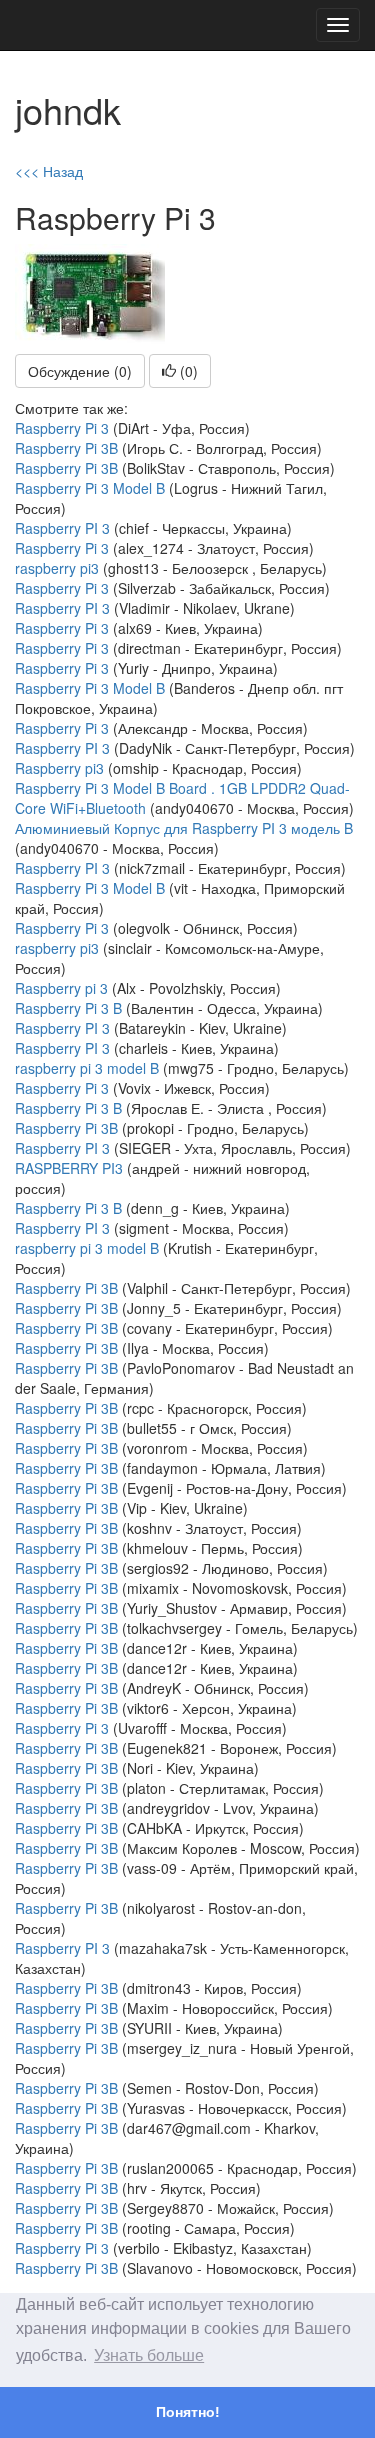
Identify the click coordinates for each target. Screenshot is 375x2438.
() (187, 371)
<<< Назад (49, 171)
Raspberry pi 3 (61, 988)
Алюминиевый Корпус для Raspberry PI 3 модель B (184, 828)
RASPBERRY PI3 (71, 1168)
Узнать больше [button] (149, 2355)
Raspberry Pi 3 (62, 428)
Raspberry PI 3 (62, 528)
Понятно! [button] (188, 2412)
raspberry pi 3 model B (87, 1068)
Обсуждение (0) (80, 371)
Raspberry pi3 (59, 768)
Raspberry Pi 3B (66, 448)
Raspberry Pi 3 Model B (90, 488)
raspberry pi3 (57, 568)
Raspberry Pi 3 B (68, 1008)
